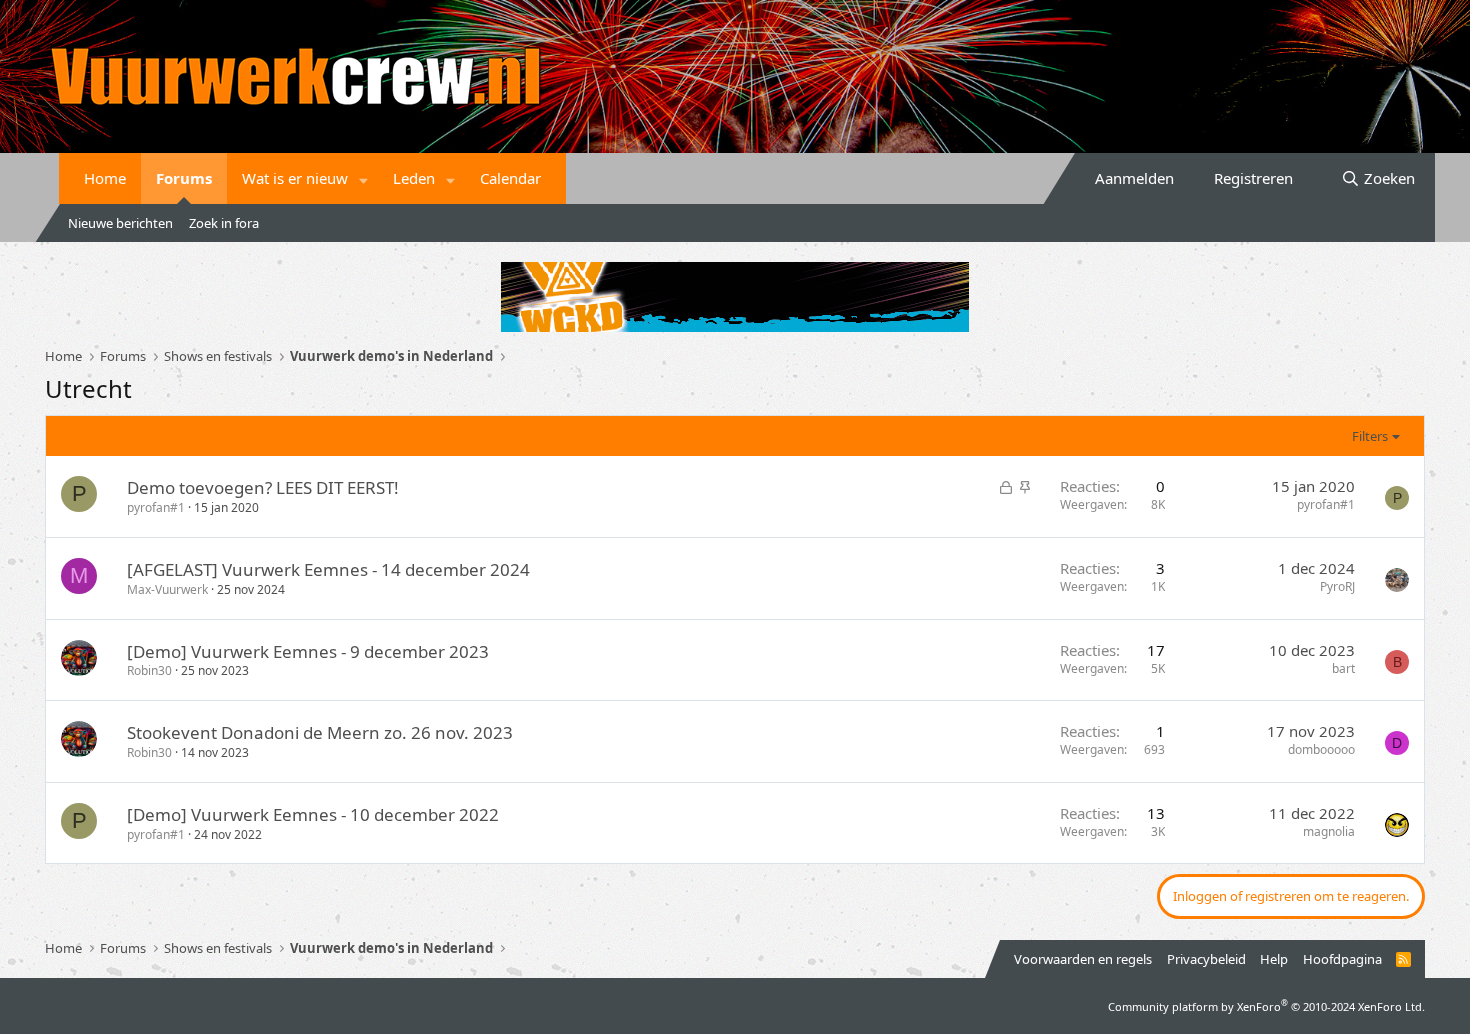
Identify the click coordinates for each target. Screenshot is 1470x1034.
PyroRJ (1337, 586)
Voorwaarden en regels (1083, 959)
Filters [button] (1370, 436)
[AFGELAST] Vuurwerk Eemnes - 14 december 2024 (328, 569)
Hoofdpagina (1342, 959)
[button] (364, 178)
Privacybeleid (1206, 959)
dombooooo (1321, 749)
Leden (414, 178)
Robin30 (149, 670)
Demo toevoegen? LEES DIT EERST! (263, 487)
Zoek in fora (224, 223)
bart (1343, 668)
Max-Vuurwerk (167, 589)
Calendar (510, 178)
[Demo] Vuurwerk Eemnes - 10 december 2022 (313, 814)
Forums (184, 178)
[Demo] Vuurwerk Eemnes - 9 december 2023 (308, 651)
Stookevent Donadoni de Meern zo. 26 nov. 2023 (320, 732)
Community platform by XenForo (1266, 1006)
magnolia (1329, 831)
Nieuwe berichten (120, 223)
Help (1274, 959)
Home (105, 178)
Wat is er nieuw (295, 178)
